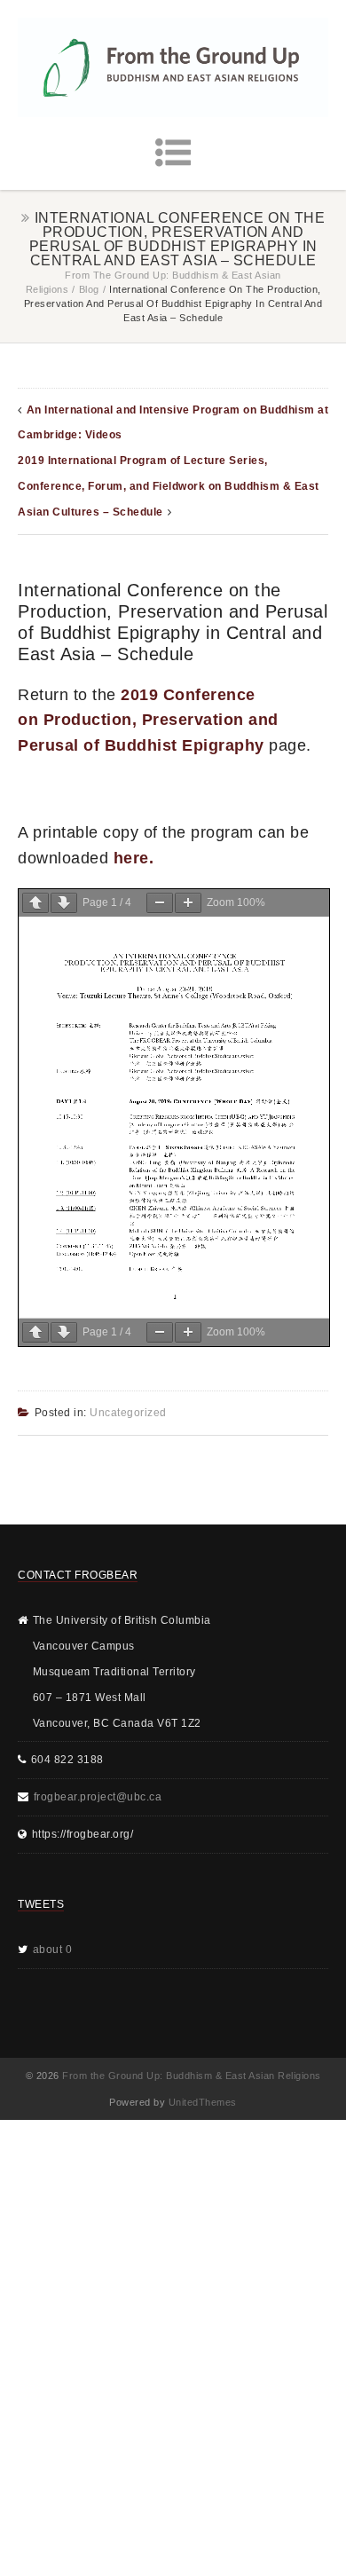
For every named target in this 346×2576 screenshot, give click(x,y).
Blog (89, 289)
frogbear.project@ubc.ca (98, 1797)
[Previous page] (35, 903)
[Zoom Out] (160, 903)
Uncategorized (128, 1413)
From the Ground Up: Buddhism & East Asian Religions (192, 2076)
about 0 (53, 1950)
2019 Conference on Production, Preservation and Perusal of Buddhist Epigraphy (148, 721)
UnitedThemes (203, 2102)
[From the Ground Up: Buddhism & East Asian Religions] (173, 67)
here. (134, 858)
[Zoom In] (188, 903)
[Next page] (64, 903)
